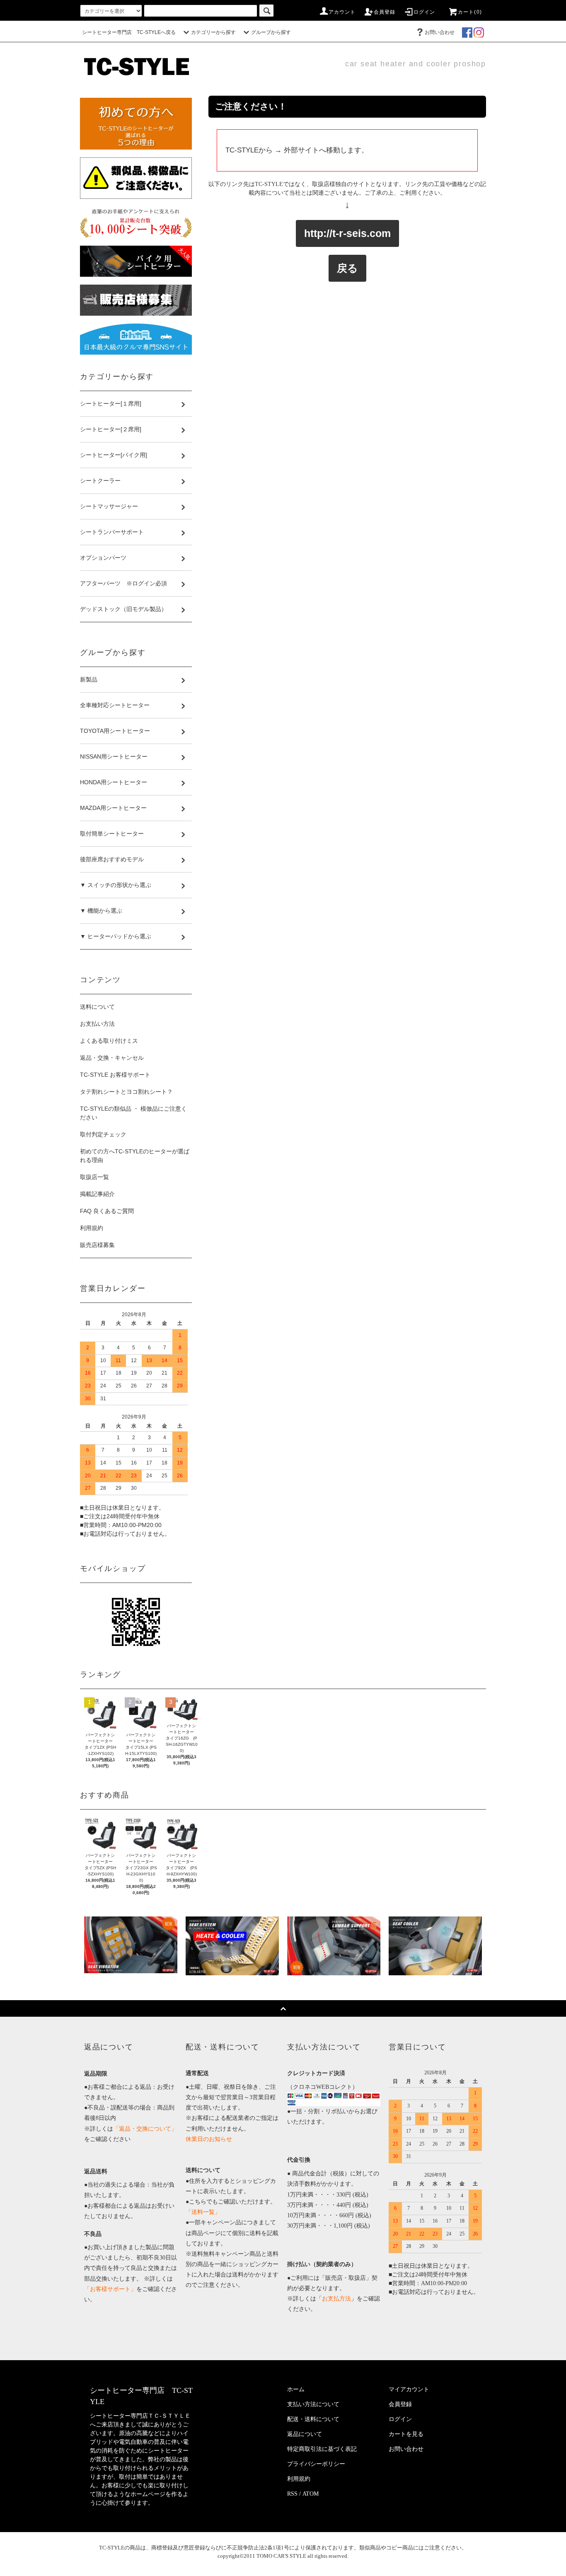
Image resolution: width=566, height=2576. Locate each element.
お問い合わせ (440, 32)
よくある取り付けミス (109, 1041)
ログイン (424, 12)
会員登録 (385, 12)
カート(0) (470, 12)
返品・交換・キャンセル (112, 1058)
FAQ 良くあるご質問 (107, 1211)
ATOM (311, 2494)
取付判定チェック (103, 1134)
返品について (305, 2434)
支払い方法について (313, 2404)
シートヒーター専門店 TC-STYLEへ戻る (129, 32)
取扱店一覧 (94, 1177)
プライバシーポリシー (316, 2464)
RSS (292, 2494)
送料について (97, 1007)
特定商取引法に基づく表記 (322, 2449)
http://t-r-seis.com (347, 233)
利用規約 (92, 1228)
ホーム (296, 2389)
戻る (347, 268)
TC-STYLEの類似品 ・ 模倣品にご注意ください (133, 1113)
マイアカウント (409, 2389)
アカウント (342, 12)
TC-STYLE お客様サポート (115, 1075)
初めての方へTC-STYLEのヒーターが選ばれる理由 (135, 1156)
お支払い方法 (97, 1024)
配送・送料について (313, 2419)
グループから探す (271, 32)
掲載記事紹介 (97, 1194)
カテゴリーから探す (213, 32)
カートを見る (406, 2434)
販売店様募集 (97, 1245)
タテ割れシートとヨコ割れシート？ (126, 1092)
